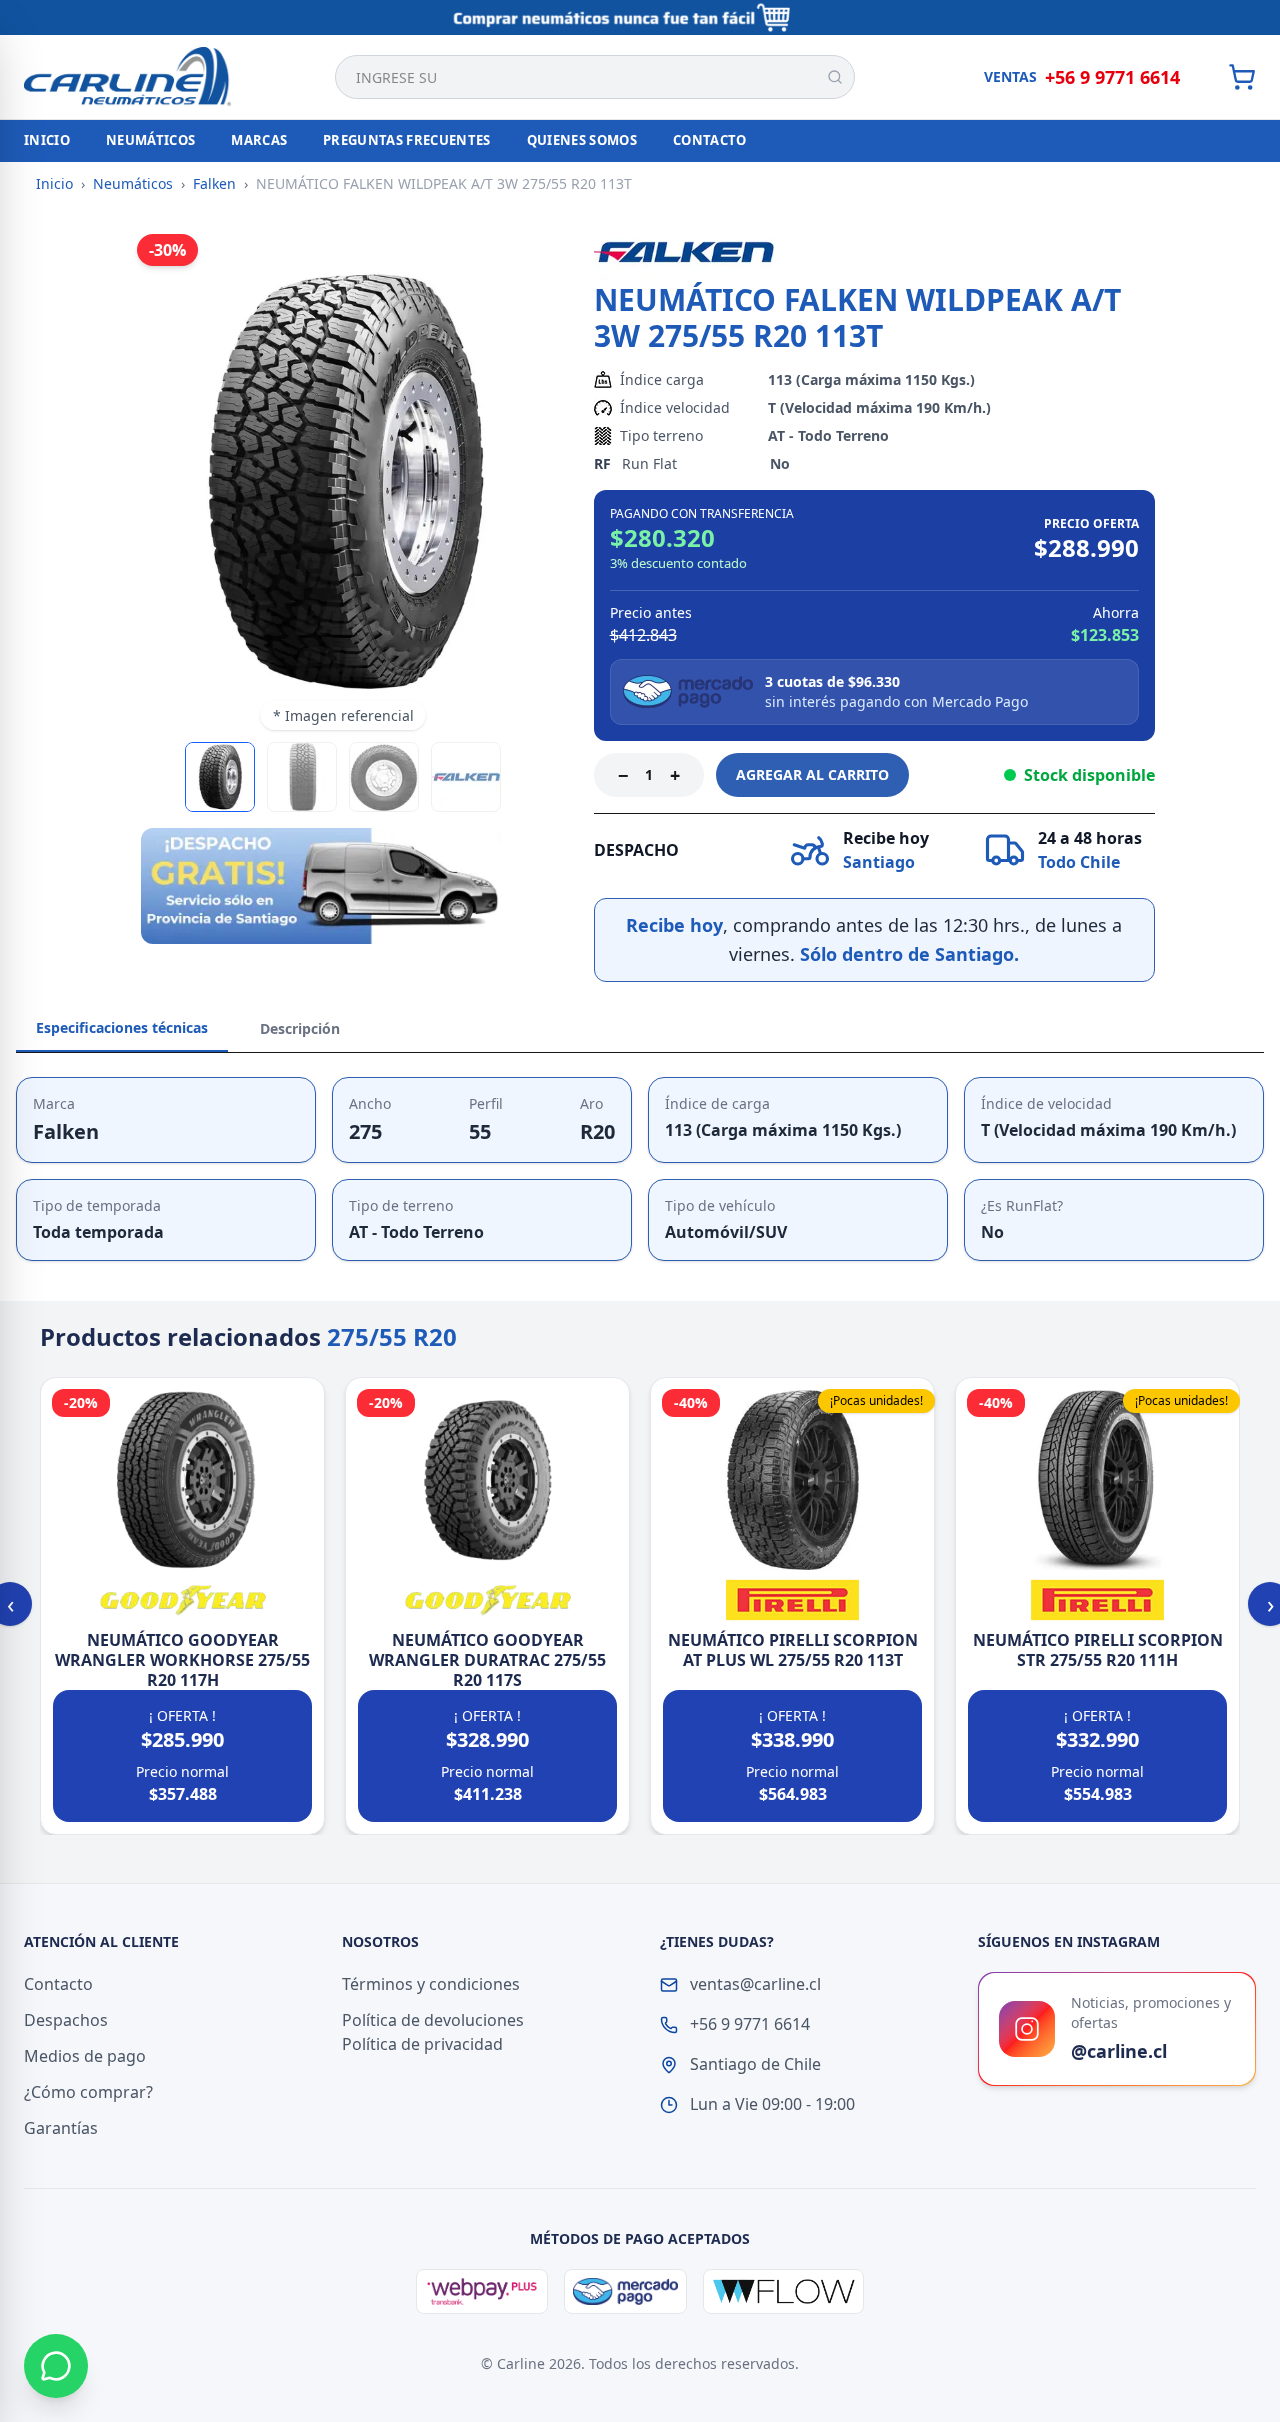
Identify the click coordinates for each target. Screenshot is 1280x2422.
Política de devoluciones (433, 2020)
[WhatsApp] (56, 2366)
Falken (214, 183)
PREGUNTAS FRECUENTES (407, 140)
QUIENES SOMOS (582, 140)
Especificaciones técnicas (122, 1027)
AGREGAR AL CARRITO (812, 774)
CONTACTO (710, 140)
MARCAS (259, 140)
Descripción (300, 1028)
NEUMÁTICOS (150, 140)
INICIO (47, 140)
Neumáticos (133, 183)
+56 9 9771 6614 (1112, 77)
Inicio (54, 183)
